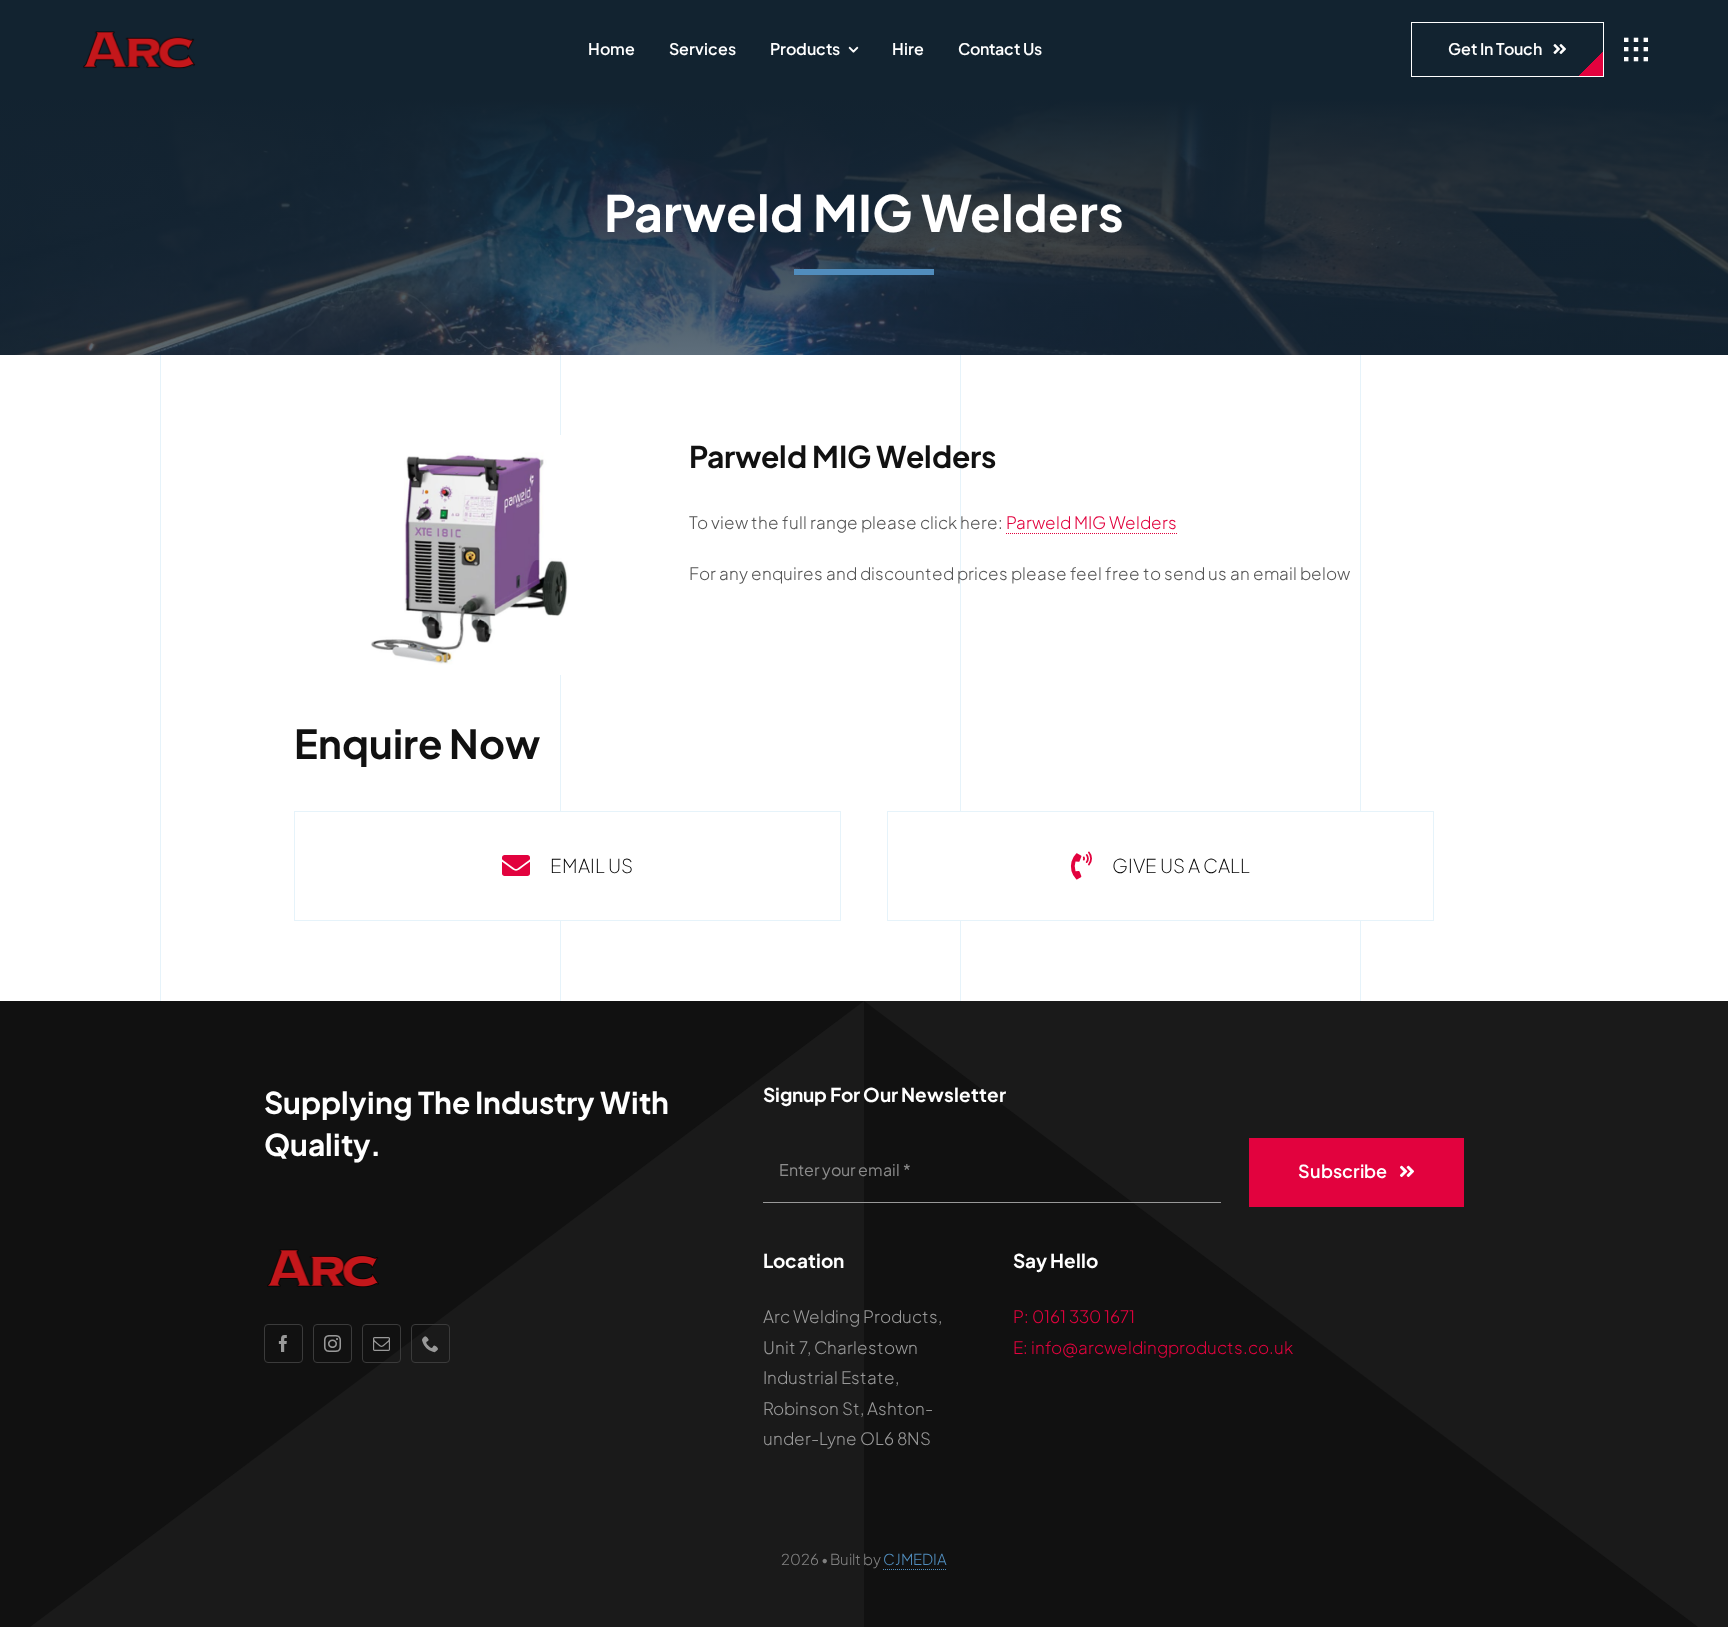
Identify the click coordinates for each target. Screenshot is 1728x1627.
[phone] (430, 1343)
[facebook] (283, 1343)
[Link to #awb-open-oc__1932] (1636, 50)
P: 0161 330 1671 (1074, 1316)
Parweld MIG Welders (1091, 522)
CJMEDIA (915, 1558)
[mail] (381, 1343)
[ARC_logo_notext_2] (195, 37)
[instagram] (332, 1343)
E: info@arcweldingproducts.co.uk (1153, 1347)
